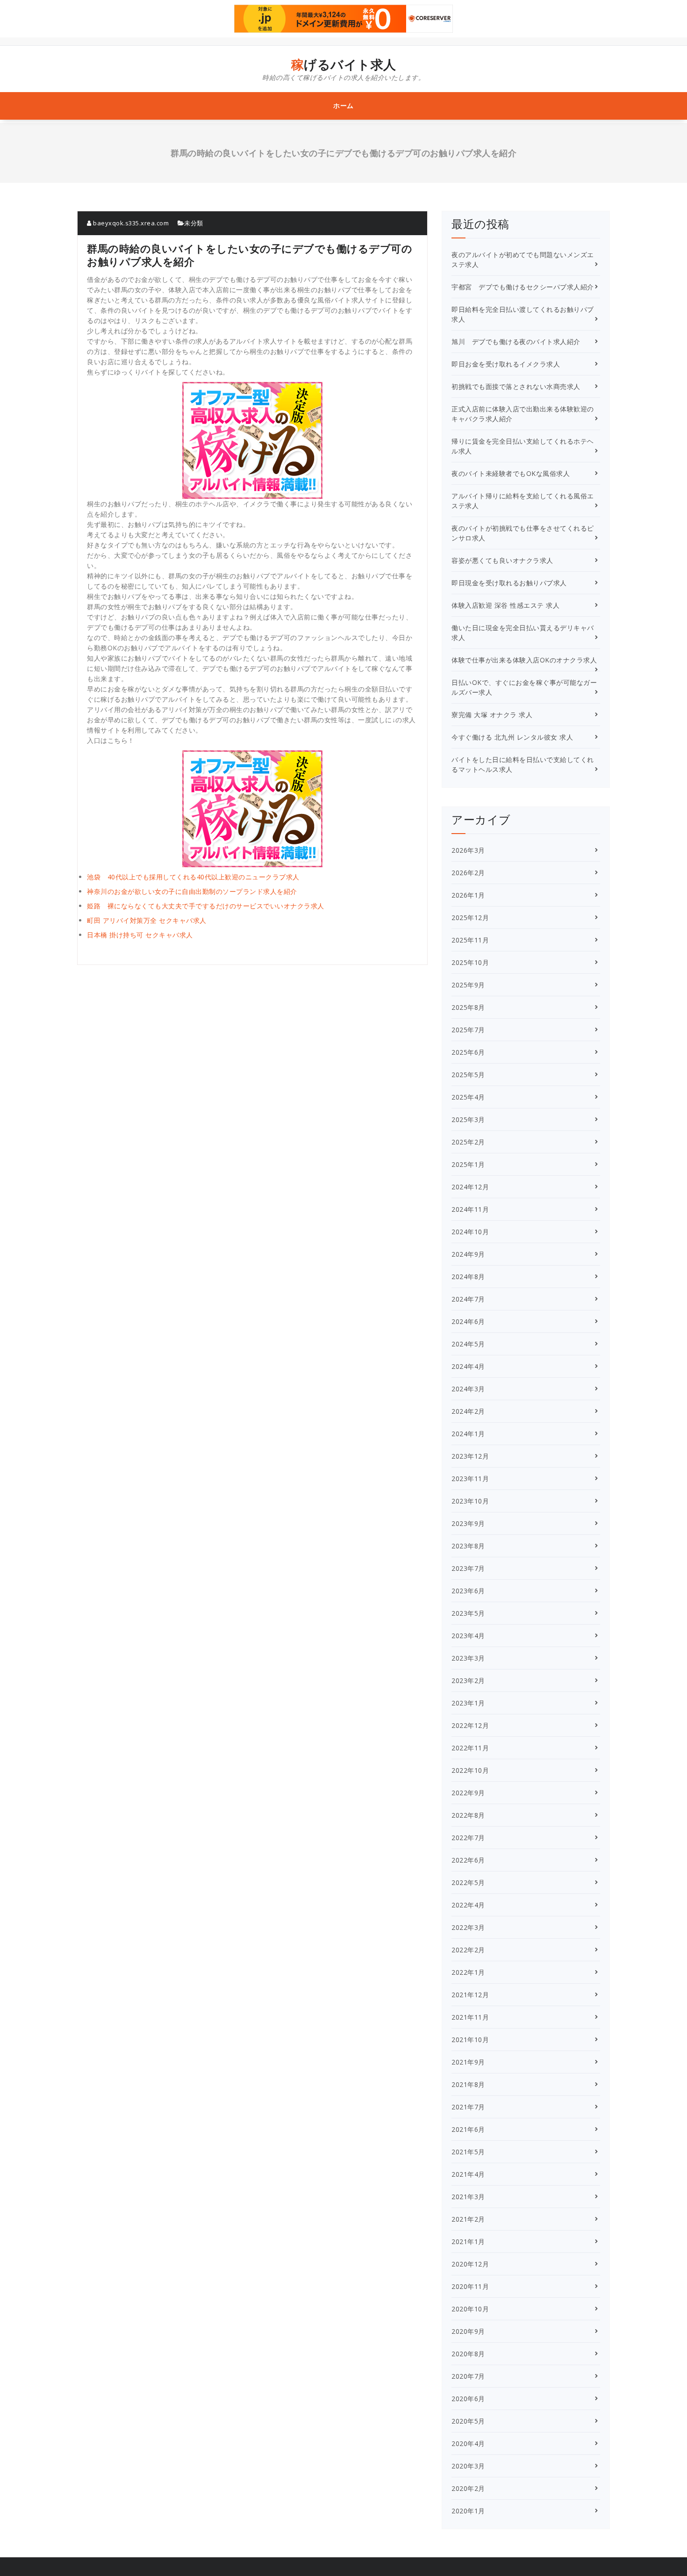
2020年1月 (468, 2511)
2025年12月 (470, 917)
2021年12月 (470, 1995)
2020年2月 (468, 2488)
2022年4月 (468, 1905)
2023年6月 (468, 1591)
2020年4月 (468, 2443)
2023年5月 (468, 1613)
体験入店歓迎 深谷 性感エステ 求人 (505, 605)
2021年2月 (468, 2219)
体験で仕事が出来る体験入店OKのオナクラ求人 (524, 660)
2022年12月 (470, 1725)
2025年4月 (468, 1097)
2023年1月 (468, 1703)
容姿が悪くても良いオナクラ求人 (502, 560)
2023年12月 (470, 1456)
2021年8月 (468, 2084)
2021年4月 (468, 2174)
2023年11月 (470, 1479)
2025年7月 (468, 1030)
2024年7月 (468, 1299)
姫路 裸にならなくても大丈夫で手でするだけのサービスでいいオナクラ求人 (206, 906)
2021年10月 (470, 2040)
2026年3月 (468, 850)
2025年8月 (468, 1007)
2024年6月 (468, 1321)
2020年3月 (468, 2466)
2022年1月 (468, 1972)
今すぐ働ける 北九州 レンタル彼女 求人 (512, 737)
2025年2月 (468, 1142)
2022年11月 (470, 1748)
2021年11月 (470, 2017)
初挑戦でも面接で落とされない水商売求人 (516, 386)
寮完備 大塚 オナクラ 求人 (492, 715)
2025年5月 (468, 1075)
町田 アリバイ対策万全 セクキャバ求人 (147, 920)
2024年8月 (468, 1277)
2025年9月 (468, 985)
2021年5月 (468, 2152)
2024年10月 (470, 1232)
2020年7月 (468, 2376)
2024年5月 (468, 1344)
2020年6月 (468, 2399)
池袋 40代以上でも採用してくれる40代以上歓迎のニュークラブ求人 (193, 877)
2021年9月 (468, 2062)
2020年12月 (470, 2264)
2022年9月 (468, 1793)
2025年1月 (468, 1164)
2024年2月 (468, 1411)
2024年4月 (468, 1366)
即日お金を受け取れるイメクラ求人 (506, 364)
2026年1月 (468, 895)
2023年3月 (468, 1658)
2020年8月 (468, 2354)
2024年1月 (468, 1434)
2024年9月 (468, 1254)
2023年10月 (470, 1501)
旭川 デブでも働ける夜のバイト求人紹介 (516, 342)
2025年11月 (470, 940)
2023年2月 (468, 1680)
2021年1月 (468, 2241)
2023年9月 (468, 1523)
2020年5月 (468, 2421)
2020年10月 (470, 2309)
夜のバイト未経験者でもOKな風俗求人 (511, 473)
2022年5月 (468, 1882)
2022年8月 (468, 1815)
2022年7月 (468, 1838)
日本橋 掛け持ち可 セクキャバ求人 (140, 935)
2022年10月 (470, 1770)
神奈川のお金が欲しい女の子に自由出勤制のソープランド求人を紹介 (192, 891)
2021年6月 (468, 2129)
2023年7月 (468, 1568)
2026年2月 (468, 873)
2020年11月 (470, 2286)
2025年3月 (468, 1119)
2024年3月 (468, 1389)
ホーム (343, 105)
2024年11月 (470, 1209)
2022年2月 (468, 1950)
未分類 (194, 223)
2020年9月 (468, 2331)
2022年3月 (468, 1927)
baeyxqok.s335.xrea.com (130, 223)
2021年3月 (468, 2197)
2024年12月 (470, 1187)
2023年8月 (468, 1546)
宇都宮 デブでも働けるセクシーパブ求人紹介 (523, 287)
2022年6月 (468, 1860)
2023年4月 (468, 1636)
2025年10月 (470, 962)
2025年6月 (468, 1052)
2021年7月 (468, 2107)
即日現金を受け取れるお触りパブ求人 (509, 583)
